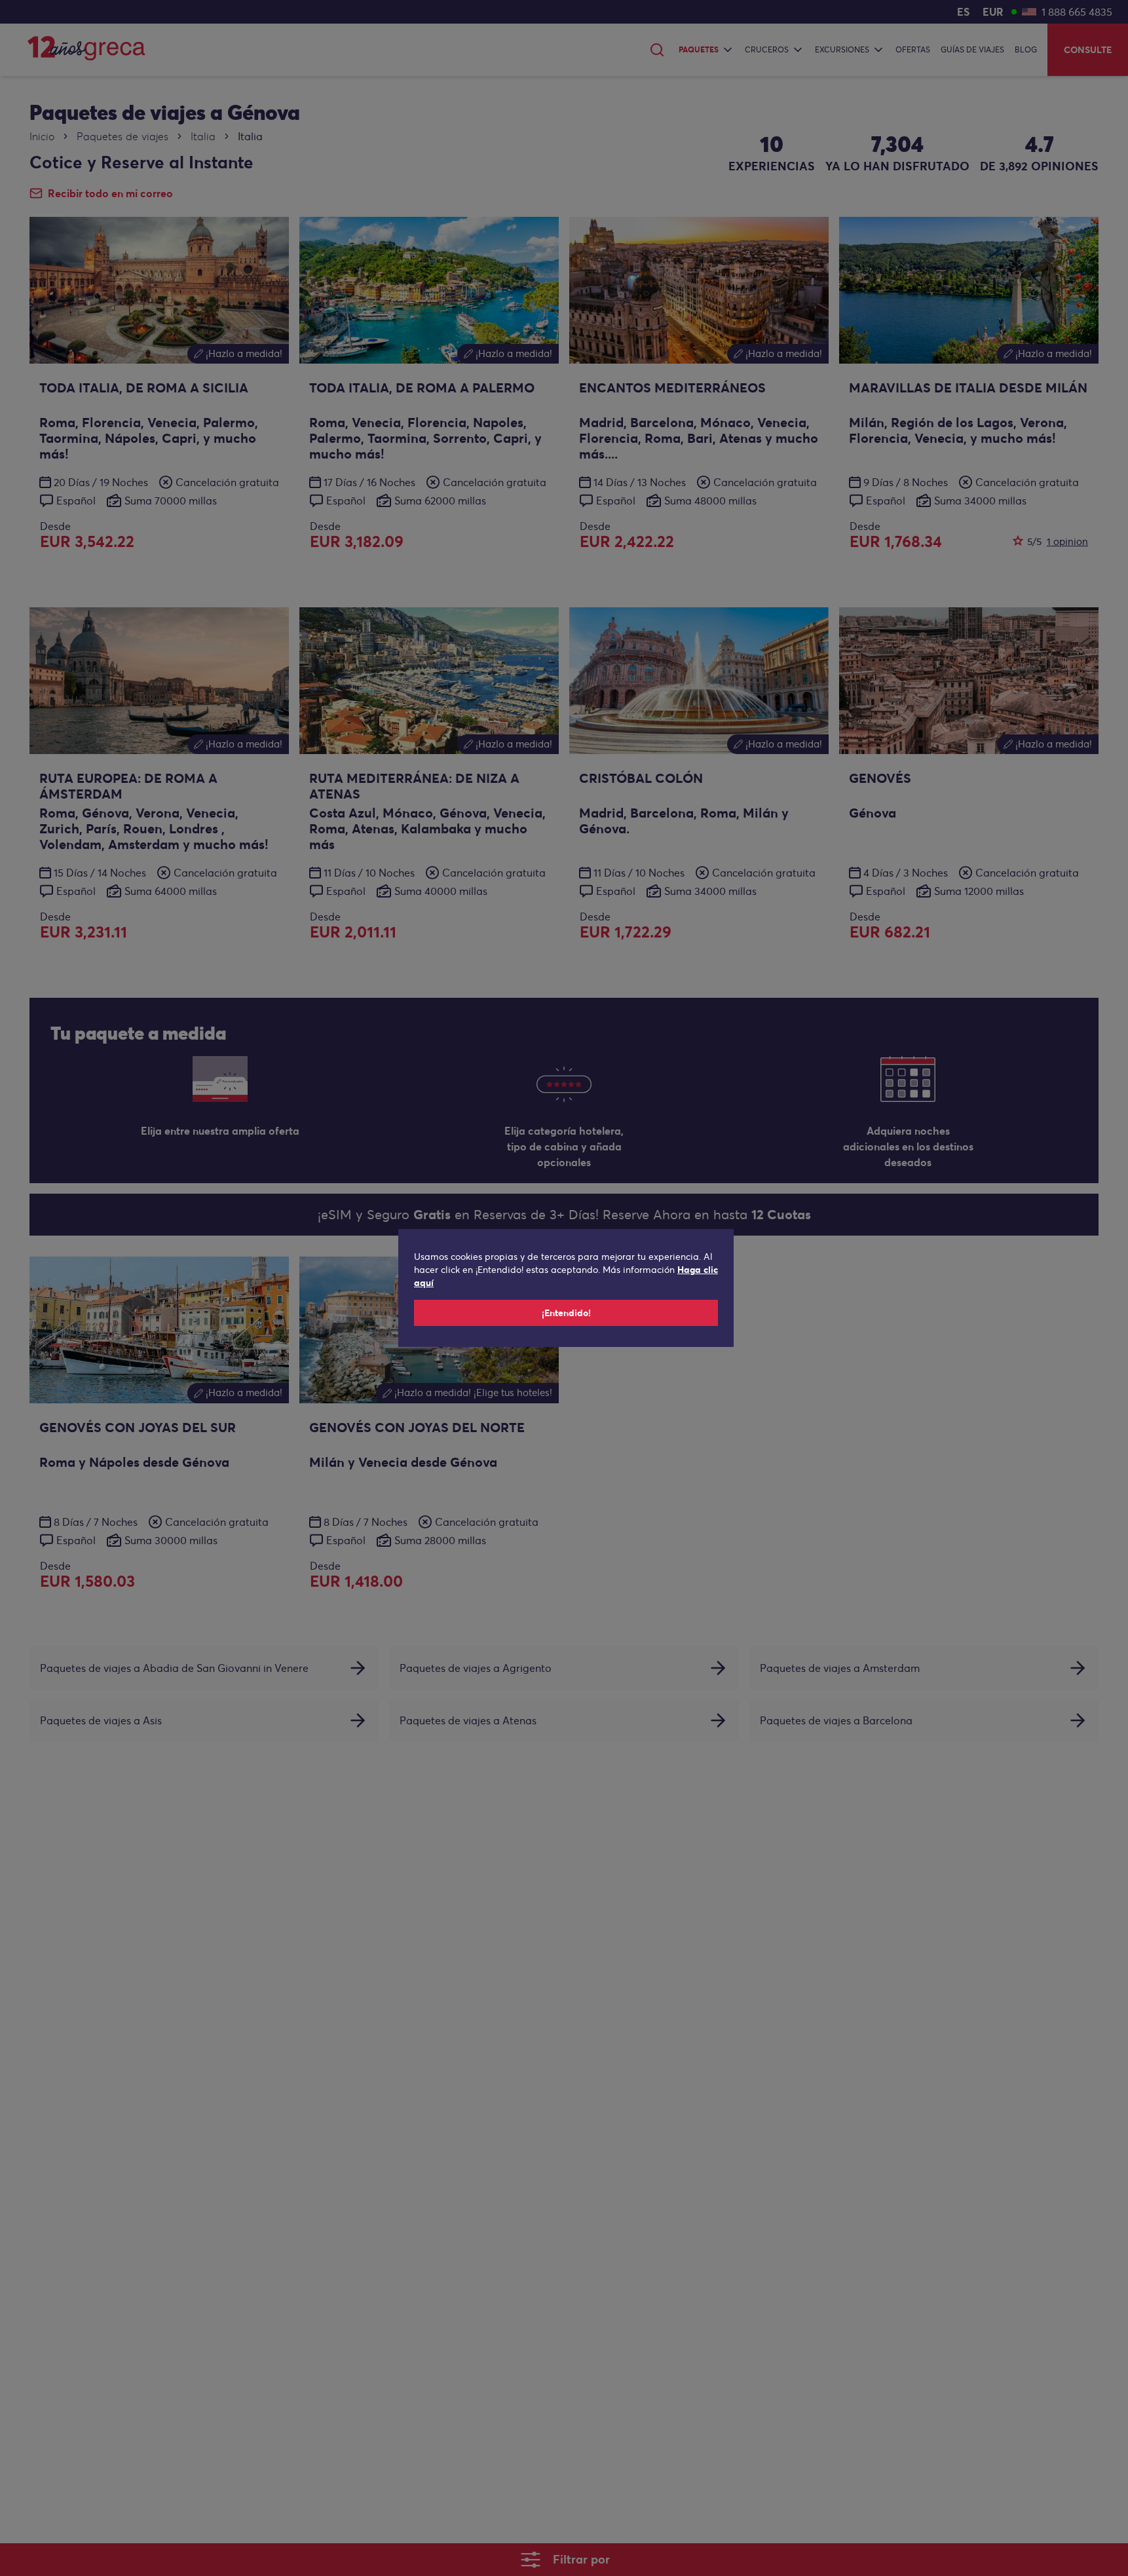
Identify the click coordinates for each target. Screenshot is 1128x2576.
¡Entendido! (566, 1313)
